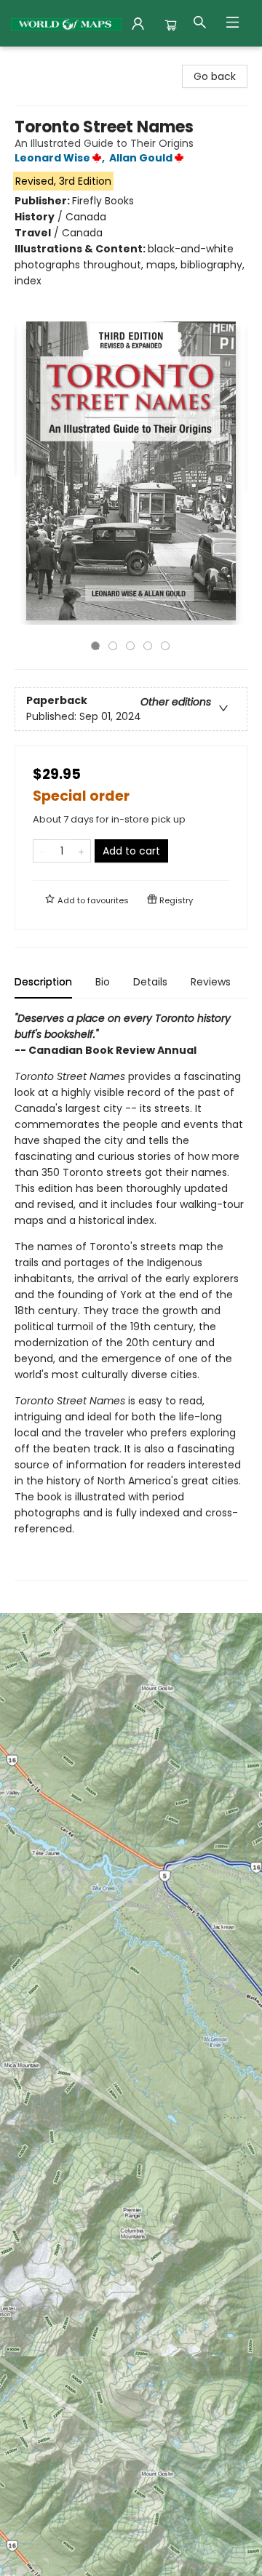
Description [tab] (43, 982)
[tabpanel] (131, 1296)
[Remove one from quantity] (43, 851)
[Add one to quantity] (81, 851)
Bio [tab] (103, 982)
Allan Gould (141, 158)
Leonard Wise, (61, 158)
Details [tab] (150, 982)
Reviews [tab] (211, 982)
